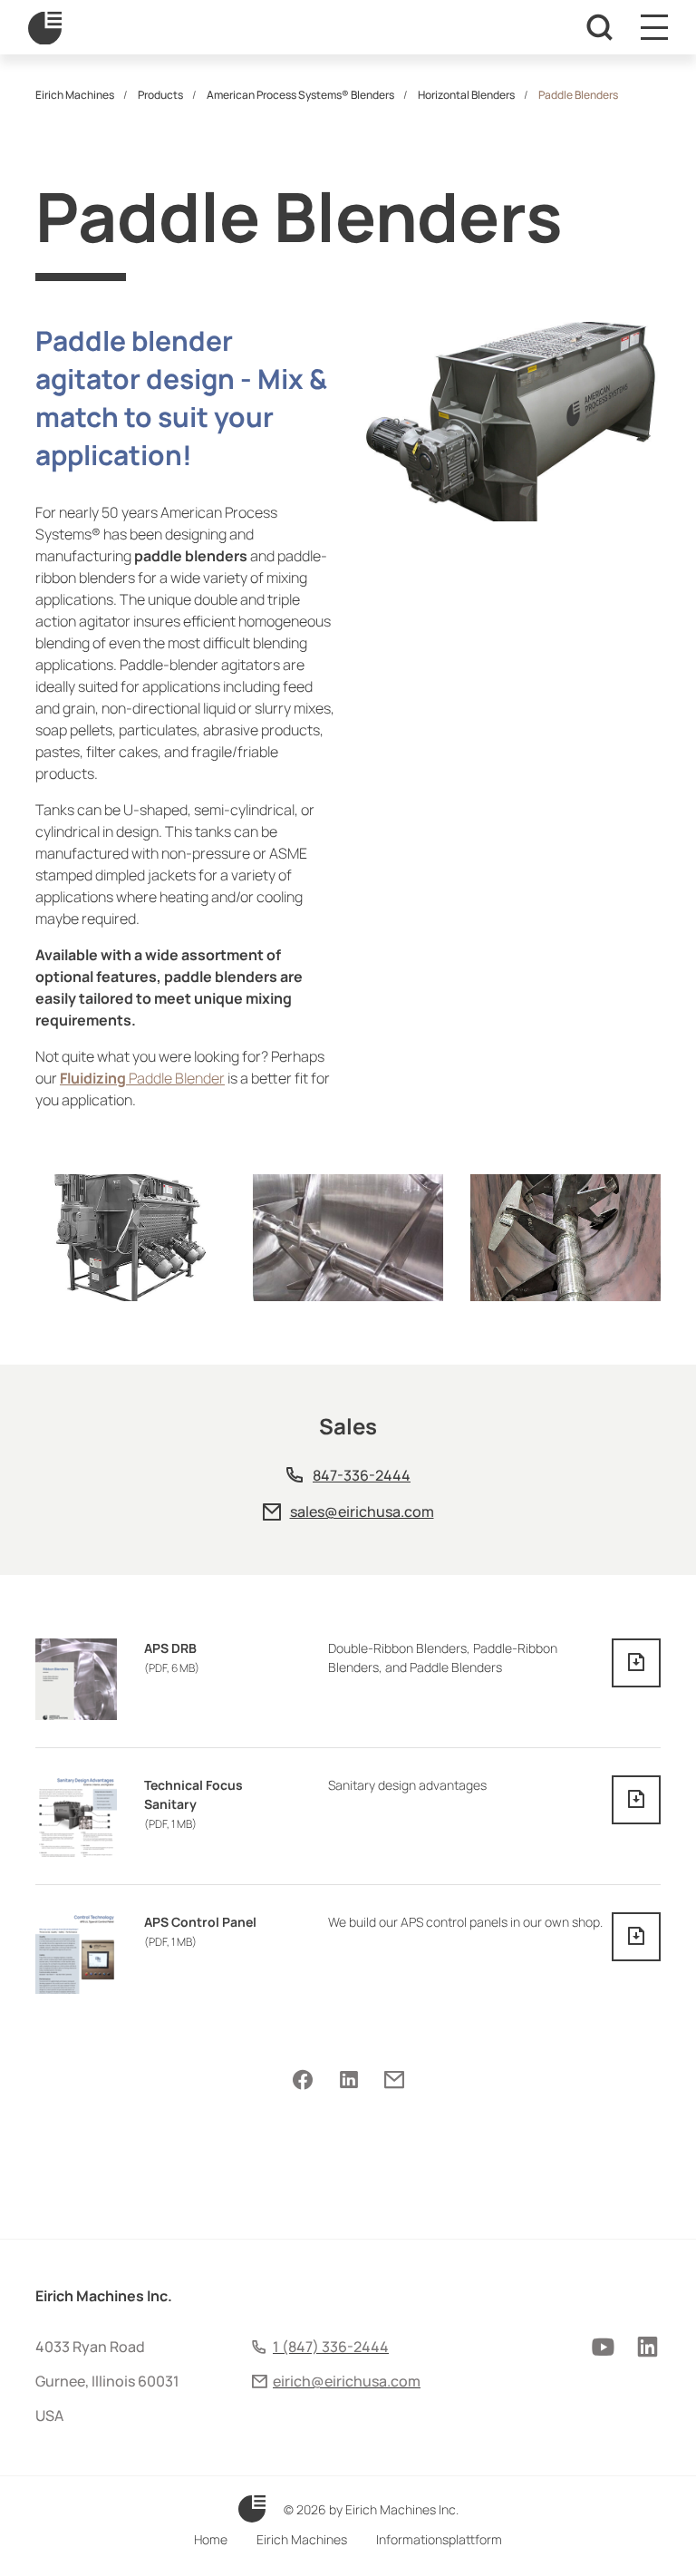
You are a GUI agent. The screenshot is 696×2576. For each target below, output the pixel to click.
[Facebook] (303, 2080)
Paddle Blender (142, 1078)
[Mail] (394, 2080)
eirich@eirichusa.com (347, 2381)
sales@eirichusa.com (362, 1512)
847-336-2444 (362, 1475)
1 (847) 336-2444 (331, 2347)
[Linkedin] (348, 2080)
